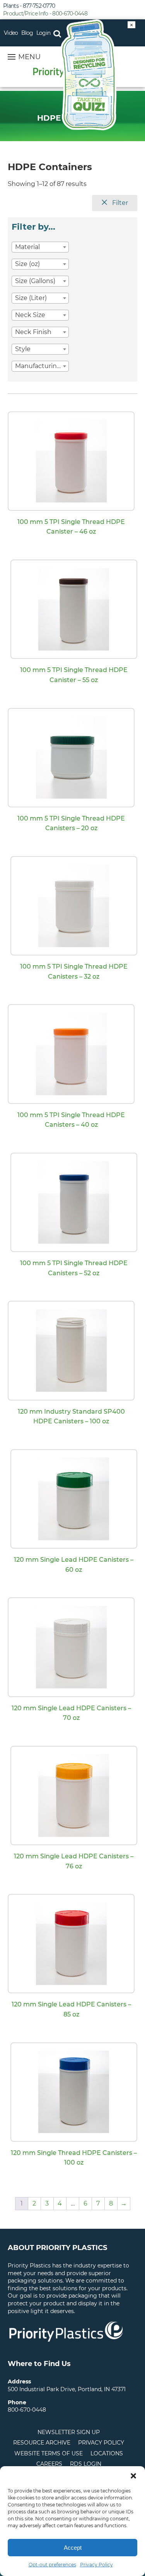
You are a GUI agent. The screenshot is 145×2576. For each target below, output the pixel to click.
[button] (133, 2476)
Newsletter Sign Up (69, 2432)
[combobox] (40, 247)
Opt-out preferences (52, 2565)
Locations (107, 2453)
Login (43, 33)
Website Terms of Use (49, 2453)
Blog (27, 33)
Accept (73, 2548)
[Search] (57, 33)
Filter (119, 203)
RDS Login (86, 2464)
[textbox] (40, 247)
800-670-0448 (27, 2410)
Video (11, 33)
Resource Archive (42, 2443)
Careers (49, 2464)
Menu (29, 57)
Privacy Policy (96, 2565)
